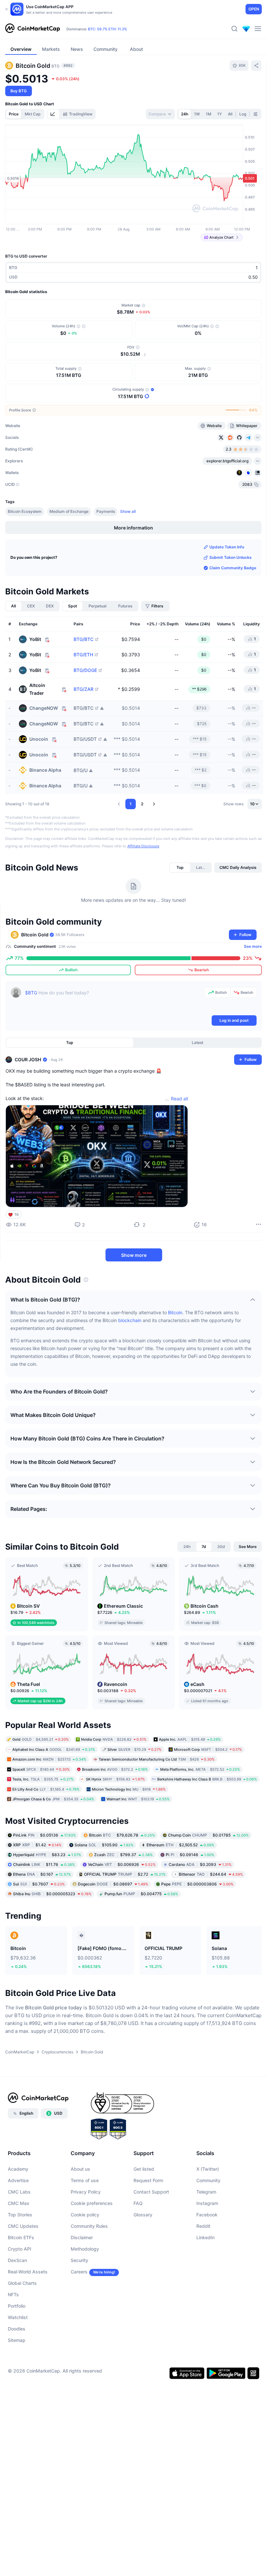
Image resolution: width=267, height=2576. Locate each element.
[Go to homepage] (33, 29)
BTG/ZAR (84, 689)
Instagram (207, 2203)
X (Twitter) (208, 2169)
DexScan (17, 2260)
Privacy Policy (86, 2192)
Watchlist (18, 2317)
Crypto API (20, 2249)
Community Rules (89, 2226)
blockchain (130, 1320)
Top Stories (20, 2215)
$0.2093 (200, 1864)
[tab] (53, 114)
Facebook (207, 2215)
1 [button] (131, 804)
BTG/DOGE (85, 670)
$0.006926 (122, 1864)
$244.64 (211, 1874)
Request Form (148, 2180)
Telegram (206, 2192)
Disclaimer (82, 2237)
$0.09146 (190, 1854)
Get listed (144, 2169)
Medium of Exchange (69, 511)
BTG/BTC (84, 639)
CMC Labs (19, 2192)
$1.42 (37, 1845)
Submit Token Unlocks (231, 557)
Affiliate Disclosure (143, 846)
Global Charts (22, 2283)
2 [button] (142, 804)
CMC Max (19, 2203)
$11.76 (44, 1864)
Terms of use (85, 2180)
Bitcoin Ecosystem (25, 511)
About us (80, 2169)
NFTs (13, 2294)
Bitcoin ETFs (21, 2237)
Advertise (18, 2180)
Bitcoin (175, 1312)
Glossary (143, 2215)
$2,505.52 (180, 1845)
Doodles (17, 2329)
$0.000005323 (52, 1893)
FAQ (138, 2203)
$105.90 (104, 1845)
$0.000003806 (197, 1884)
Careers (79, 2272)
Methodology (85, 2249)
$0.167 (42, 1874)
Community (208, 2180)
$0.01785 (208, 1835)
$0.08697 (113, 1884)
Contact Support (151, 2192)
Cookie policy (85, 2215)
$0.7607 (39, 1884)
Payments (106, 511)
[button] (119, 804)
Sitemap (17, 2340)
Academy (18, 2169)
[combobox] (160, 114)
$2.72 (125, 1874)
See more (253, 946)
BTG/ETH (83, 655)
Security (79, 2260)
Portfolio (17, 2306)
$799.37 (123, 1854)
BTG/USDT (85, 739)
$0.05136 (44, 1835)
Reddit (203, 2226)
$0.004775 (141, 1893)
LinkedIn (205, 2237)
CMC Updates (23, 2226)
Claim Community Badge (233, 568)
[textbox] (113, 1001)
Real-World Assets (28, 2272)
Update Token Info (227, 547)
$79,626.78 (122, 1835)
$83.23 (47, 1854)
